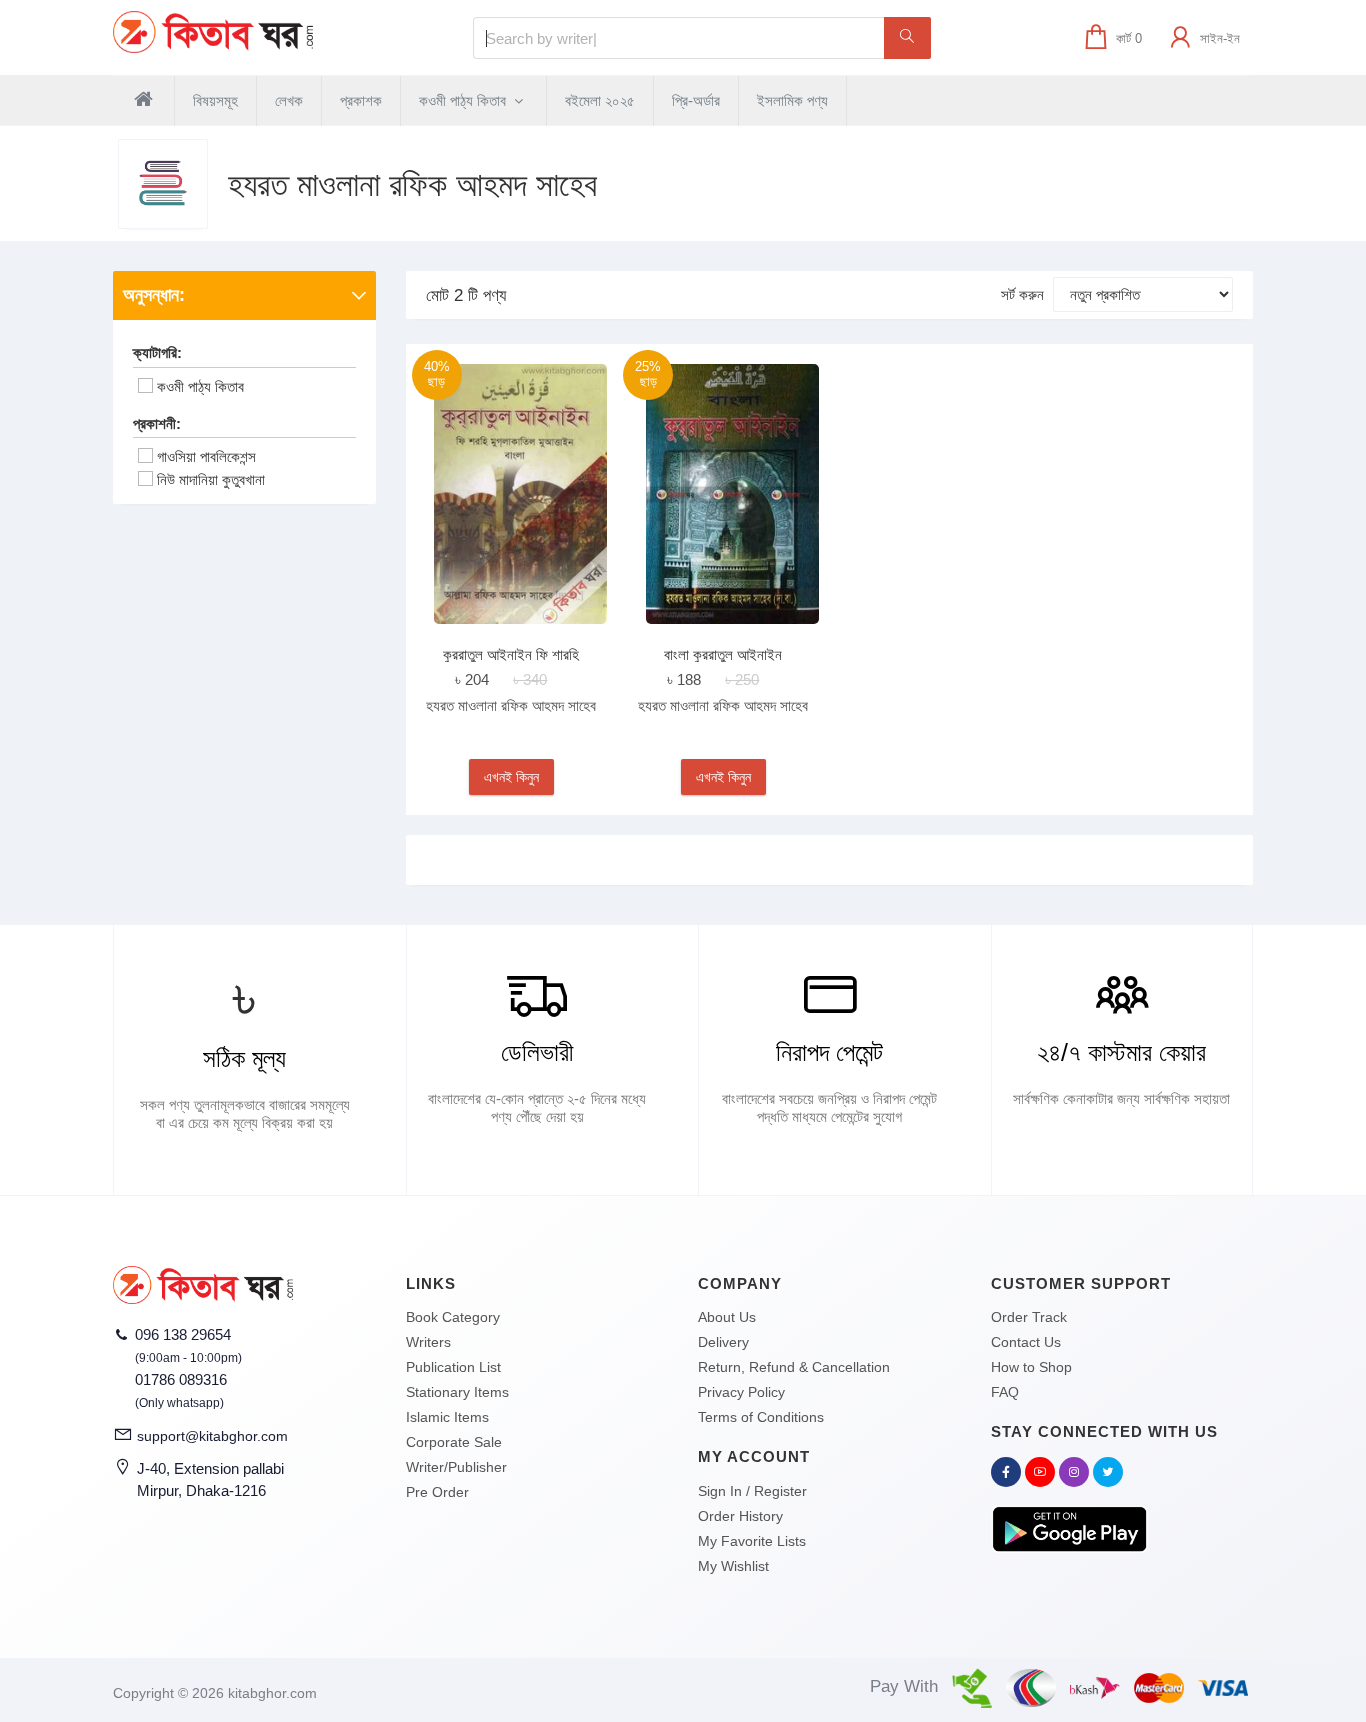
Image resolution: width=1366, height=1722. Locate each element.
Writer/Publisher (456, 1467)
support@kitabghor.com (212, 1436)
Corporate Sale (454, 1442)
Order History (740, 1516)
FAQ (1005, 1392)
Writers (428, 1342)
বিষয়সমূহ (215, 100)
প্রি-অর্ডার (696, 100)
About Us (727, 1317)
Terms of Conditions (761, 1417)
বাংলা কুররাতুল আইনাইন (723, 654)
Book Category (453, 1317)
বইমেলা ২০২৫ (600, 100)
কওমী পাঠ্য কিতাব (464, 100)
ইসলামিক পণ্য (792, 100)
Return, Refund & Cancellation (794, 1367)
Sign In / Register (752, 1491)
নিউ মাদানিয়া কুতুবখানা (211, 479)
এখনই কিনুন (511, 777)
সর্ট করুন (1022, 294)
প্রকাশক (361, 100)
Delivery (723, 1342)
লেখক (289, 100)
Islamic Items (447, 1417)
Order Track (1029, 1317)
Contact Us (1026, 1342)
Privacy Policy (741, 1392)
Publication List (453, 1367)
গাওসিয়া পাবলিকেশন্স (206, 456)
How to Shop (1031, 1367)
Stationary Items (457, 1392)
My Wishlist (733, 1566)
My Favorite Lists (752, 1541)
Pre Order (437, 1492)
